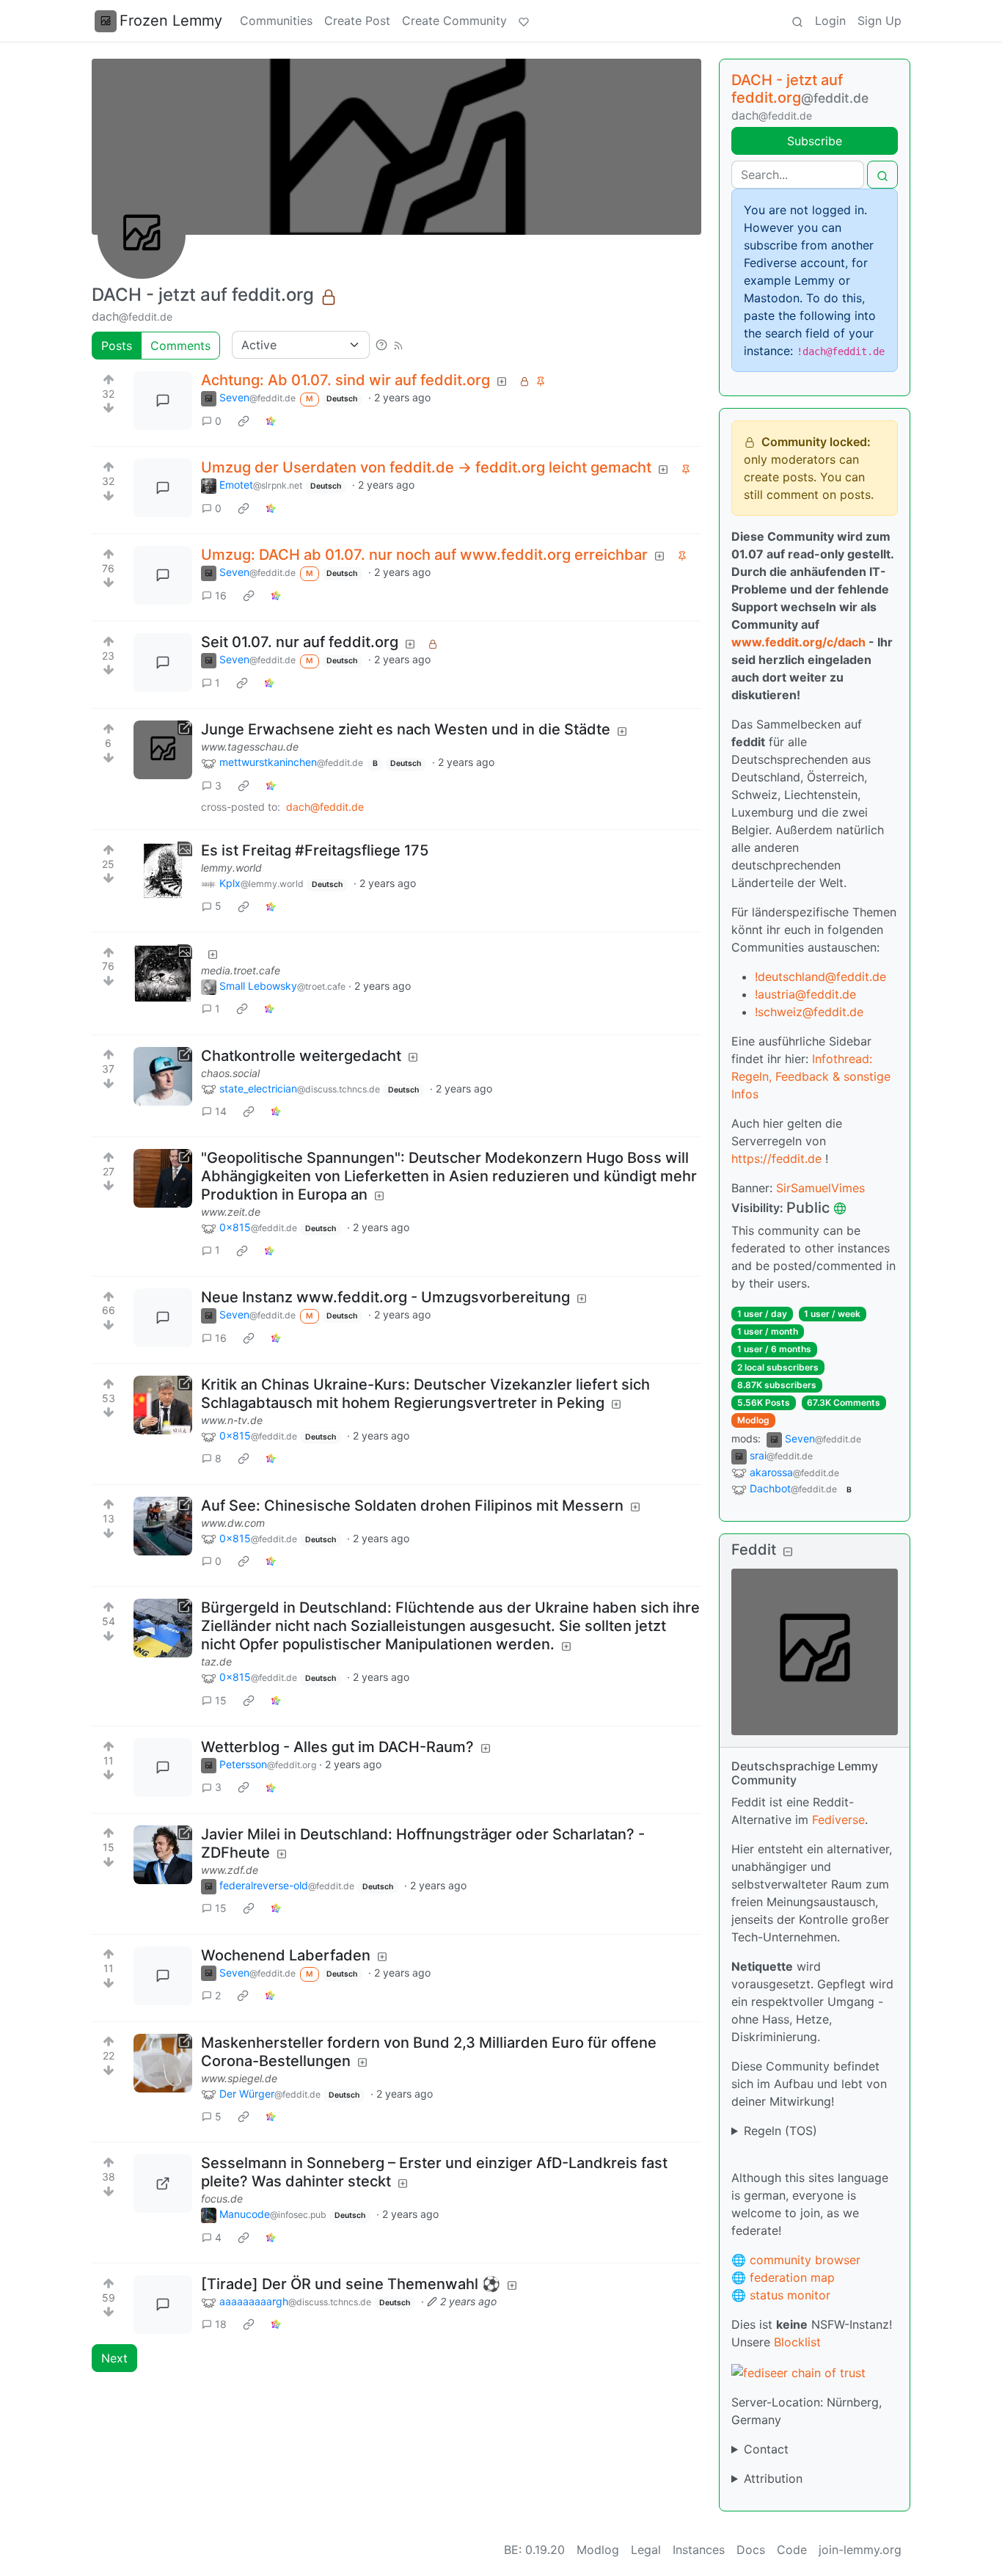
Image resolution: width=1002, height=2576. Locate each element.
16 (221, 595)
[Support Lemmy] (524, 21)
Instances (699, 2550)
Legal (646, 2550)
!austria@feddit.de (805, 994)
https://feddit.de (776, 1159)
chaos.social (230, 1073)
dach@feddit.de (325, 807)
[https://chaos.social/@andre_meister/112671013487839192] (163, 1076)
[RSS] (398, 345)
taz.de (216, 1661)
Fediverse (838, 1820)
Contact (766, 2449)
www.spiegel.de (239, 2078)
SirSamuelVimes (820, 1188)
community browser (805, 2260)
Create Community (454, 21)
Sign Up (880, 21)
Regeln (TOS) (780, 2131)
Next (114, 2358)
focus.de (222, 2199)
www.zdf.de (230, 1870)
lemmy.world (231, 868)
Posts (117, 346)
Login (830, 21)
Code (792, 2550)
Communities (276, 21)
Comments (180, 346)
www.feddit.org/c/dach (798, 642)
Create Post (357, 21)
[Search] (797, 21)
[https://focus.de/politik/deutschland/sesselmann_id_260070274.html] (163, 2183)
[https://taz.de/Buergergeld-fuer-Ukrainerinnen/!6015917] (163, 1628)
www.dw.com (233, 1523)
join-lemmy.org (860, 2550)
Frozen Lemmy (171, 21)
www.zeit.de (231, 1212)
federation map (792, 2277)
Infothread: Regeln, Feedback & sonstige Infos (811, 1076)
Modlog (753, 1420)
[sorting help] (381, 345)
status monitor (790, 2295)
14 (221, 1111)
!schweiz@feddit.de (809, 1012)
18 (221, 2324)
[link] (244, 420)
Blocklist (797, 2342)
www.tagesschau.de (250, 747)
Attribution (773, 2478)
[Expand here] (163, 871)
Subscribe (815, 141)
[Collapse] (788, 1551)
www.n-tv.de (232, 1420)
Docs (751, 2550)
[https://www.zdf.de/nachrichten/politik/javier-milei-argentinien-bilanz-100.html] (163, 1855)
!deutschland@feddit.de (820, 977)
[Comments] (163, 401)
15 (221, 1700)
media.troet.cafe (241, 970)
